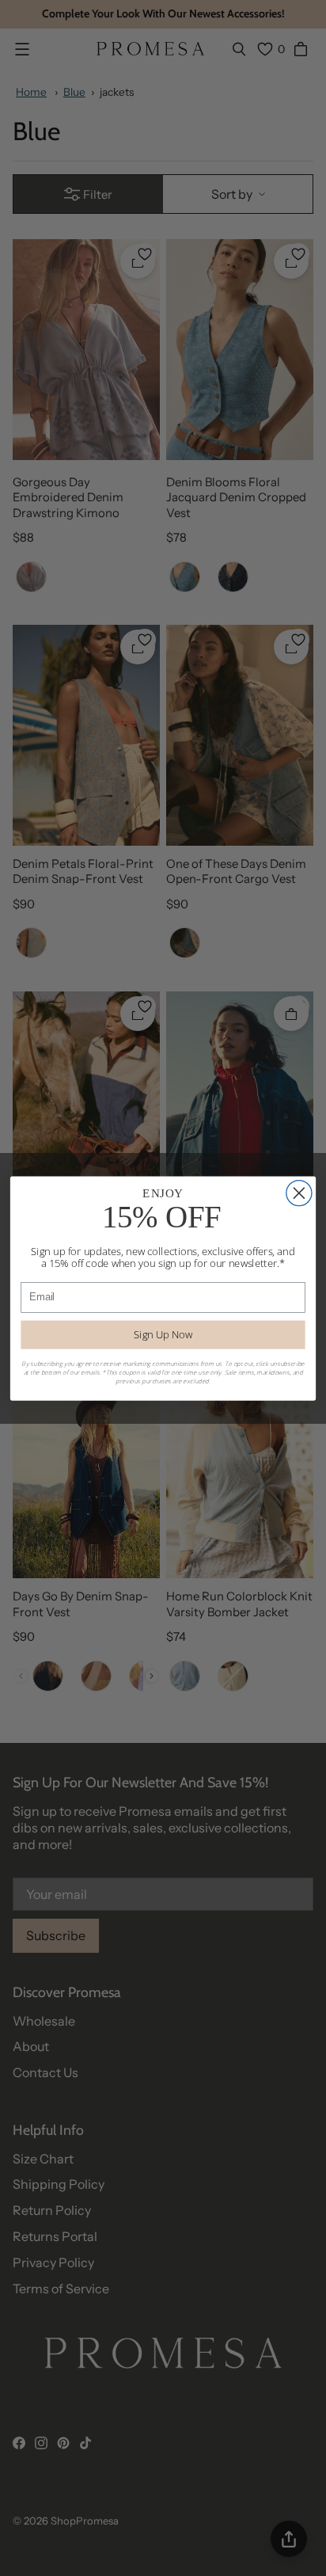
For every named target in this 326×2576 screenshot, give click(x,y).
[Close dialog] (299, 1193)
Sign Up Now (163, 1334)
